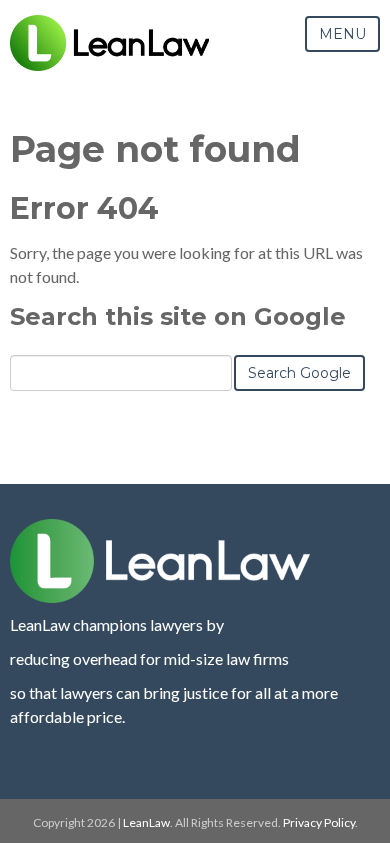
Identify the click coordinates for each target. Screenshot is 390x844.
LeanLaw (146, 822)
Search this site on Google (178, 316)
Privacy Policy (319, 822)
